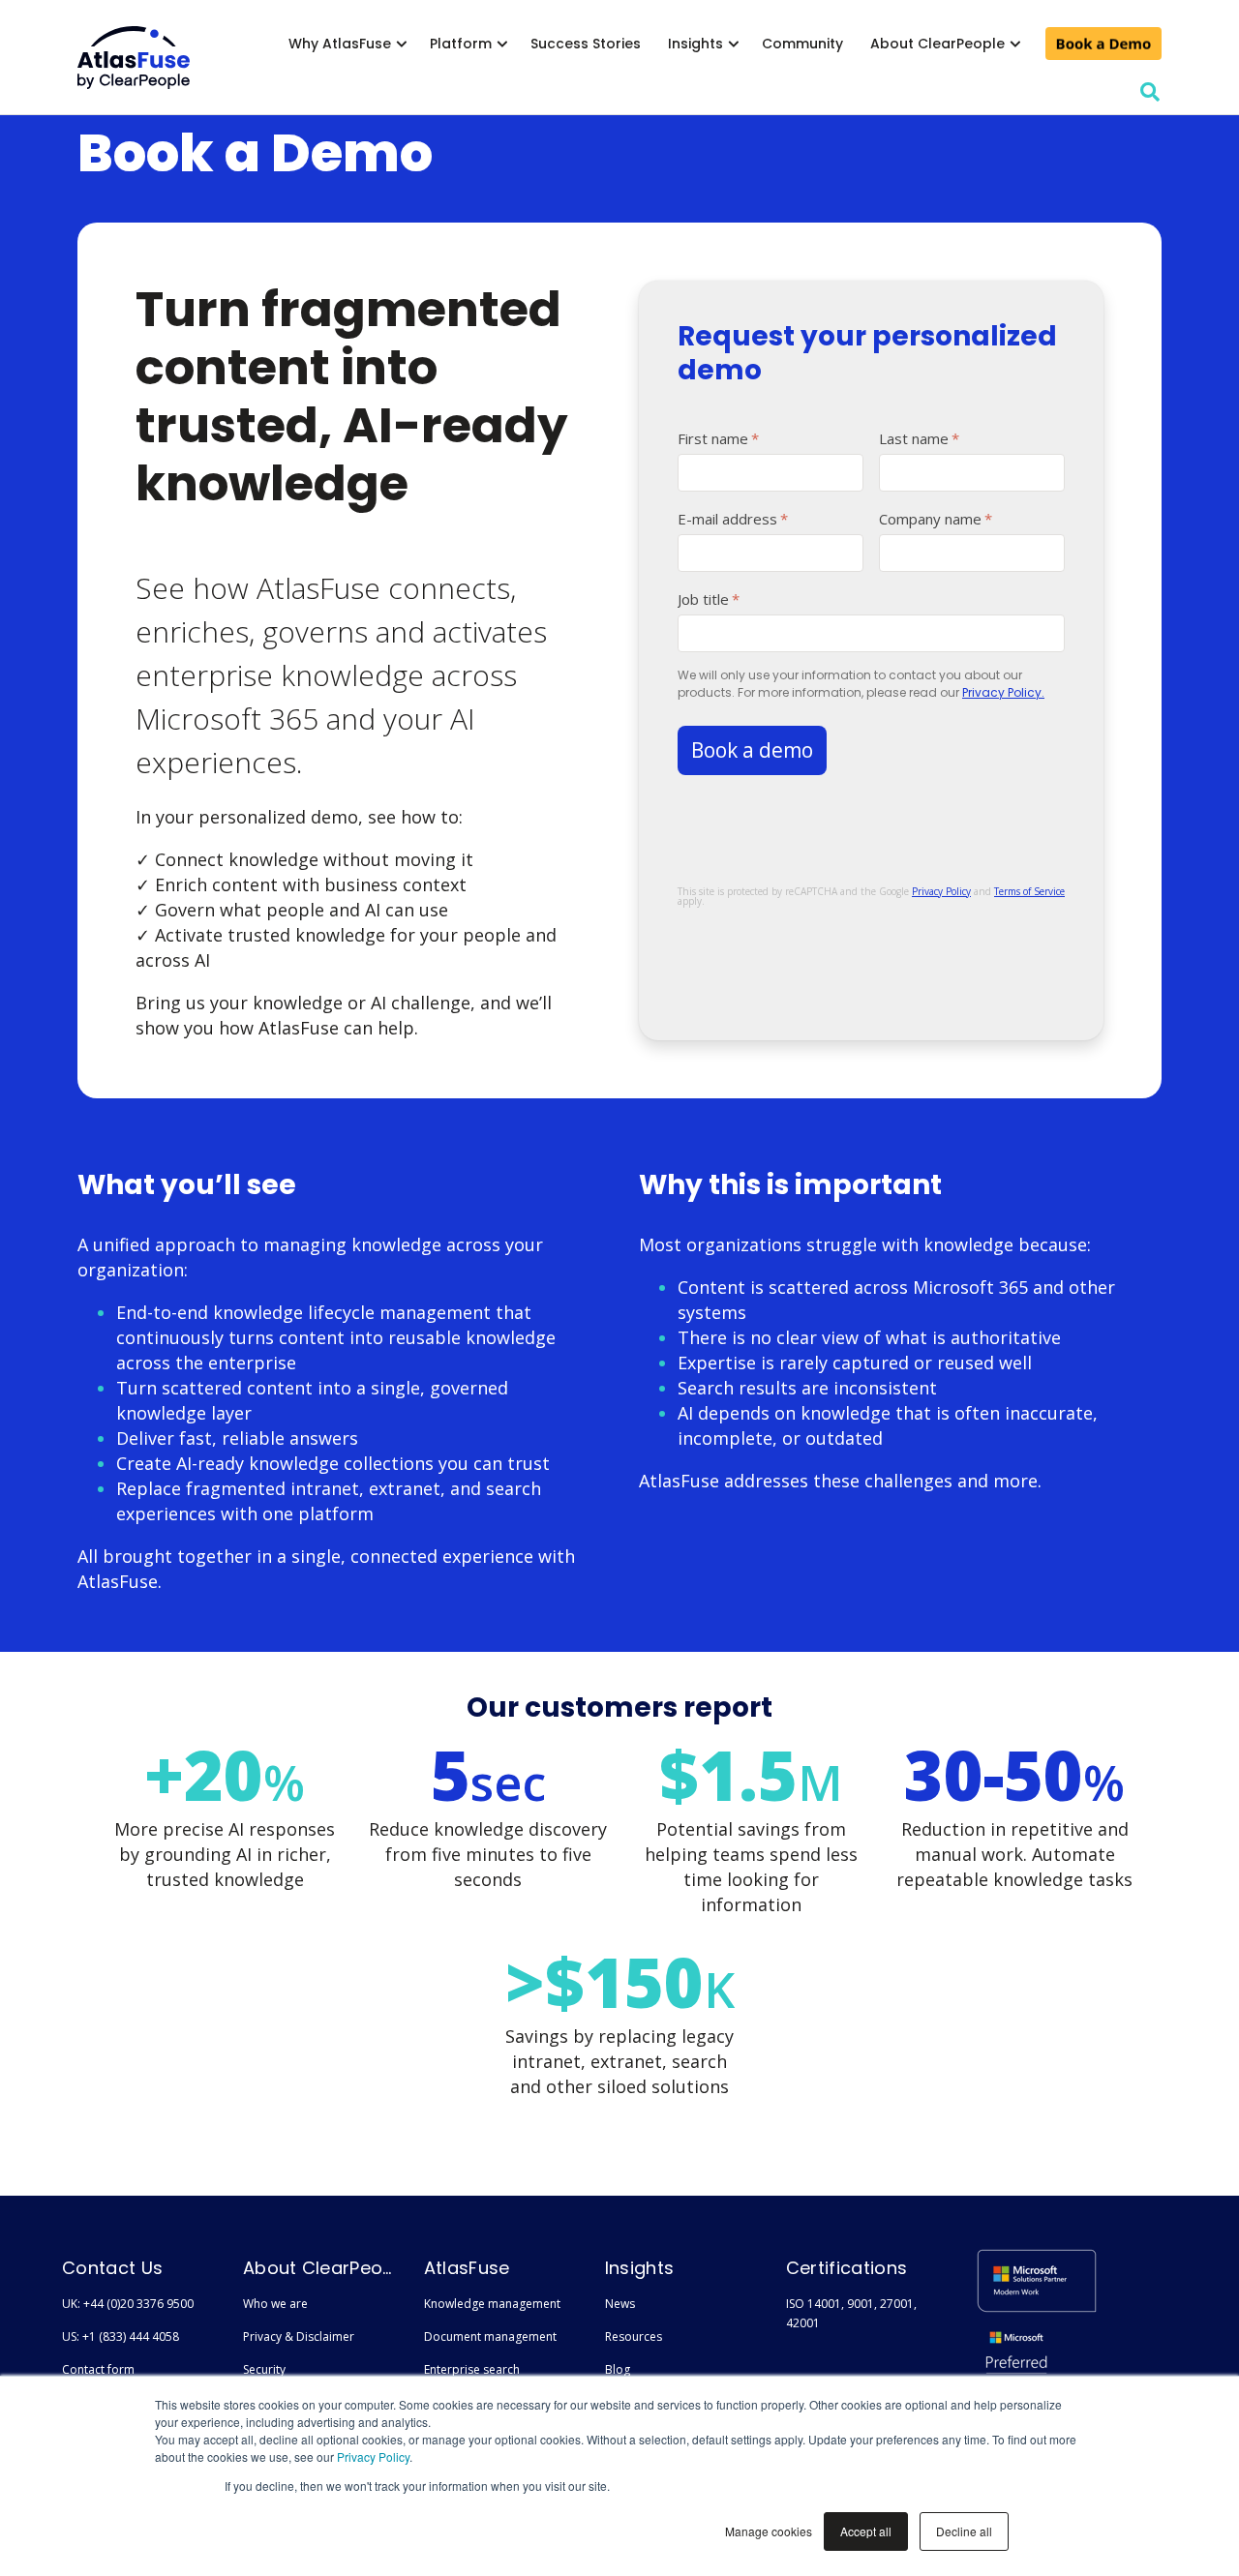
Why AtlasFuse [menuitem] (340, 44)
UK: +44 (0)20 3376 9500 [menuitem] (128, 2304)
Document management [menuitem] (490, 2336)
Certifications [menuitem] (846, 2268)
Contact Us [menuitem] (112, 2268)
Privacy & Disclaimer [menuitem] (299, 2336)
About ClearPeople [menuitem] (937, 44)
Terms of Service (1029, 891)
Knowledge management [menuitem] (492, 2304)
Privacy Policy (373, 2456)
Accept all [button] (866, 2531)
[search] (1150, 92)
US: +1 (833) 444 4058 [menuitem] (121, 2336)
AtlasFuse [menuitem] (467, 2268)
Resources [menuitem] (634, 2336)
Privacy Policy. (1003, 692)
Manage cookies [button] (769, 2531)
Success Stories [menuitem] (586, 44)
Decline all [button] (964, 2531)
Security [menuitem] (264, 2369)
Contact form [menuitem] (98, 2369)
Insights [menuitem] (695, 44)
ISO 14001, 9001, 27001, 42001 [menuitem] (851, 2313)
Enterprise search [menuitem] (472, 2369)
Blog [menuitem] (618, 2369)
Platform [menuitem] (461, 44)
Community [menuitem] (802, 44)
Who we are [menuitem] (275, 2304)
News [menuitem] (620, 2304)
